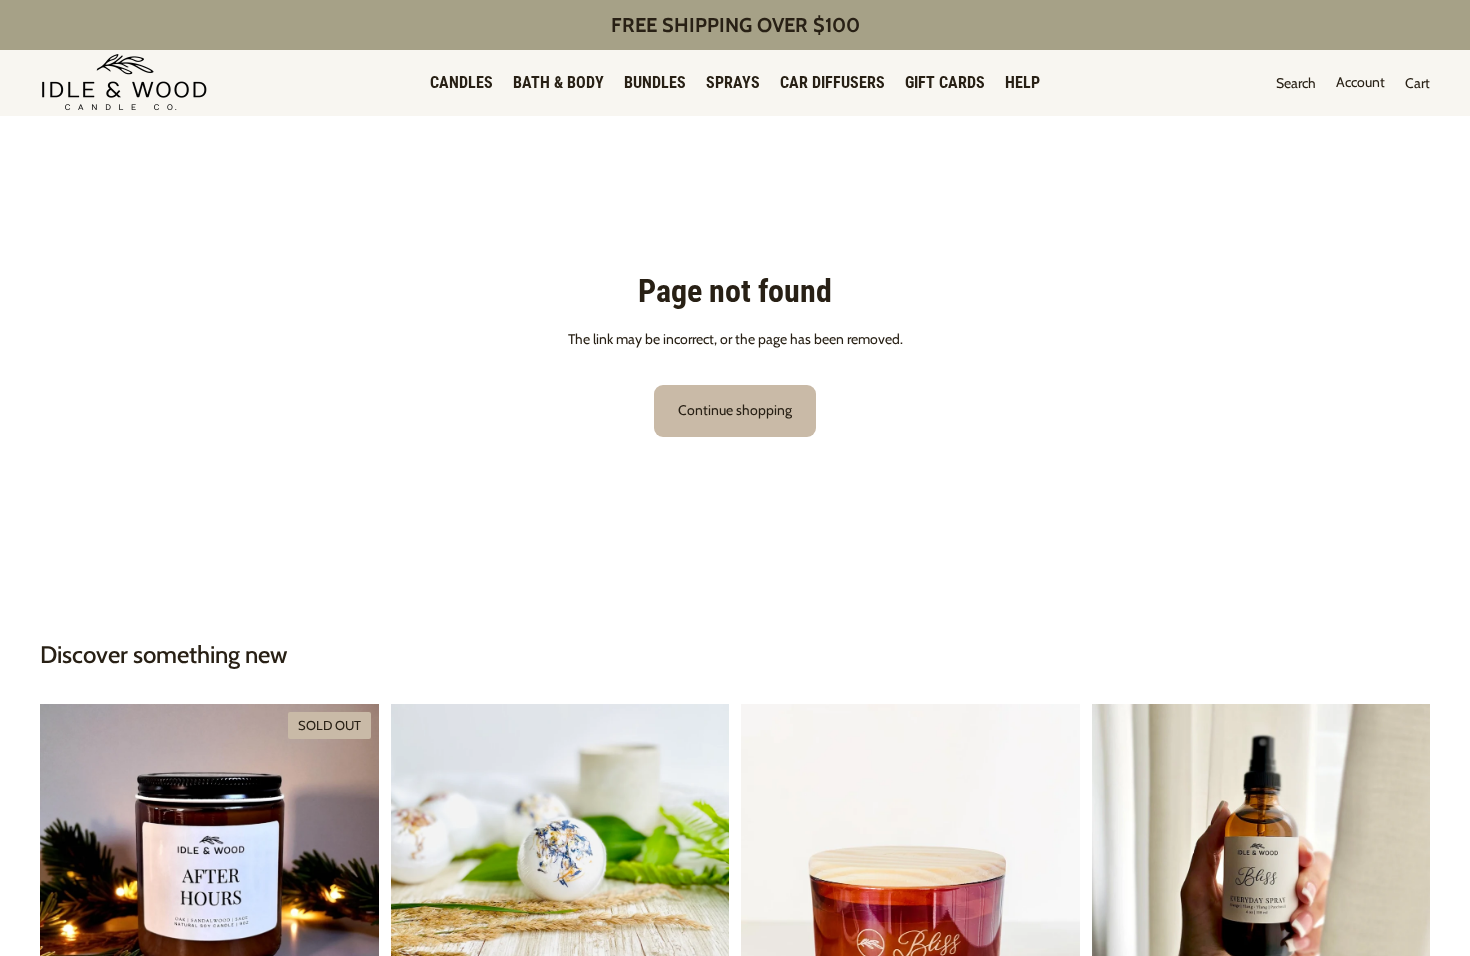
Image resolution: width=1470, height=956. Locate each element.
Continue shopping (735, 410)
